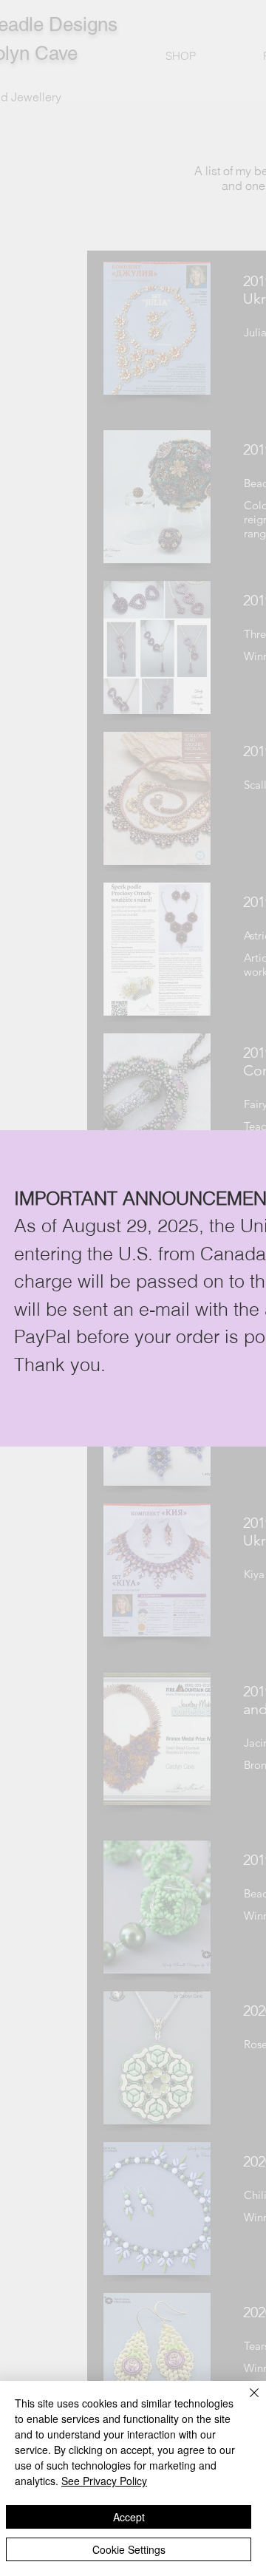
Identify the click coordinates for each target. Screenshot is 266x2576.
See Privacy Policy (104, 2481)
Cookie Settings (129, 2549)
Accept (129, 2517)
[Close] (245, 2402)
